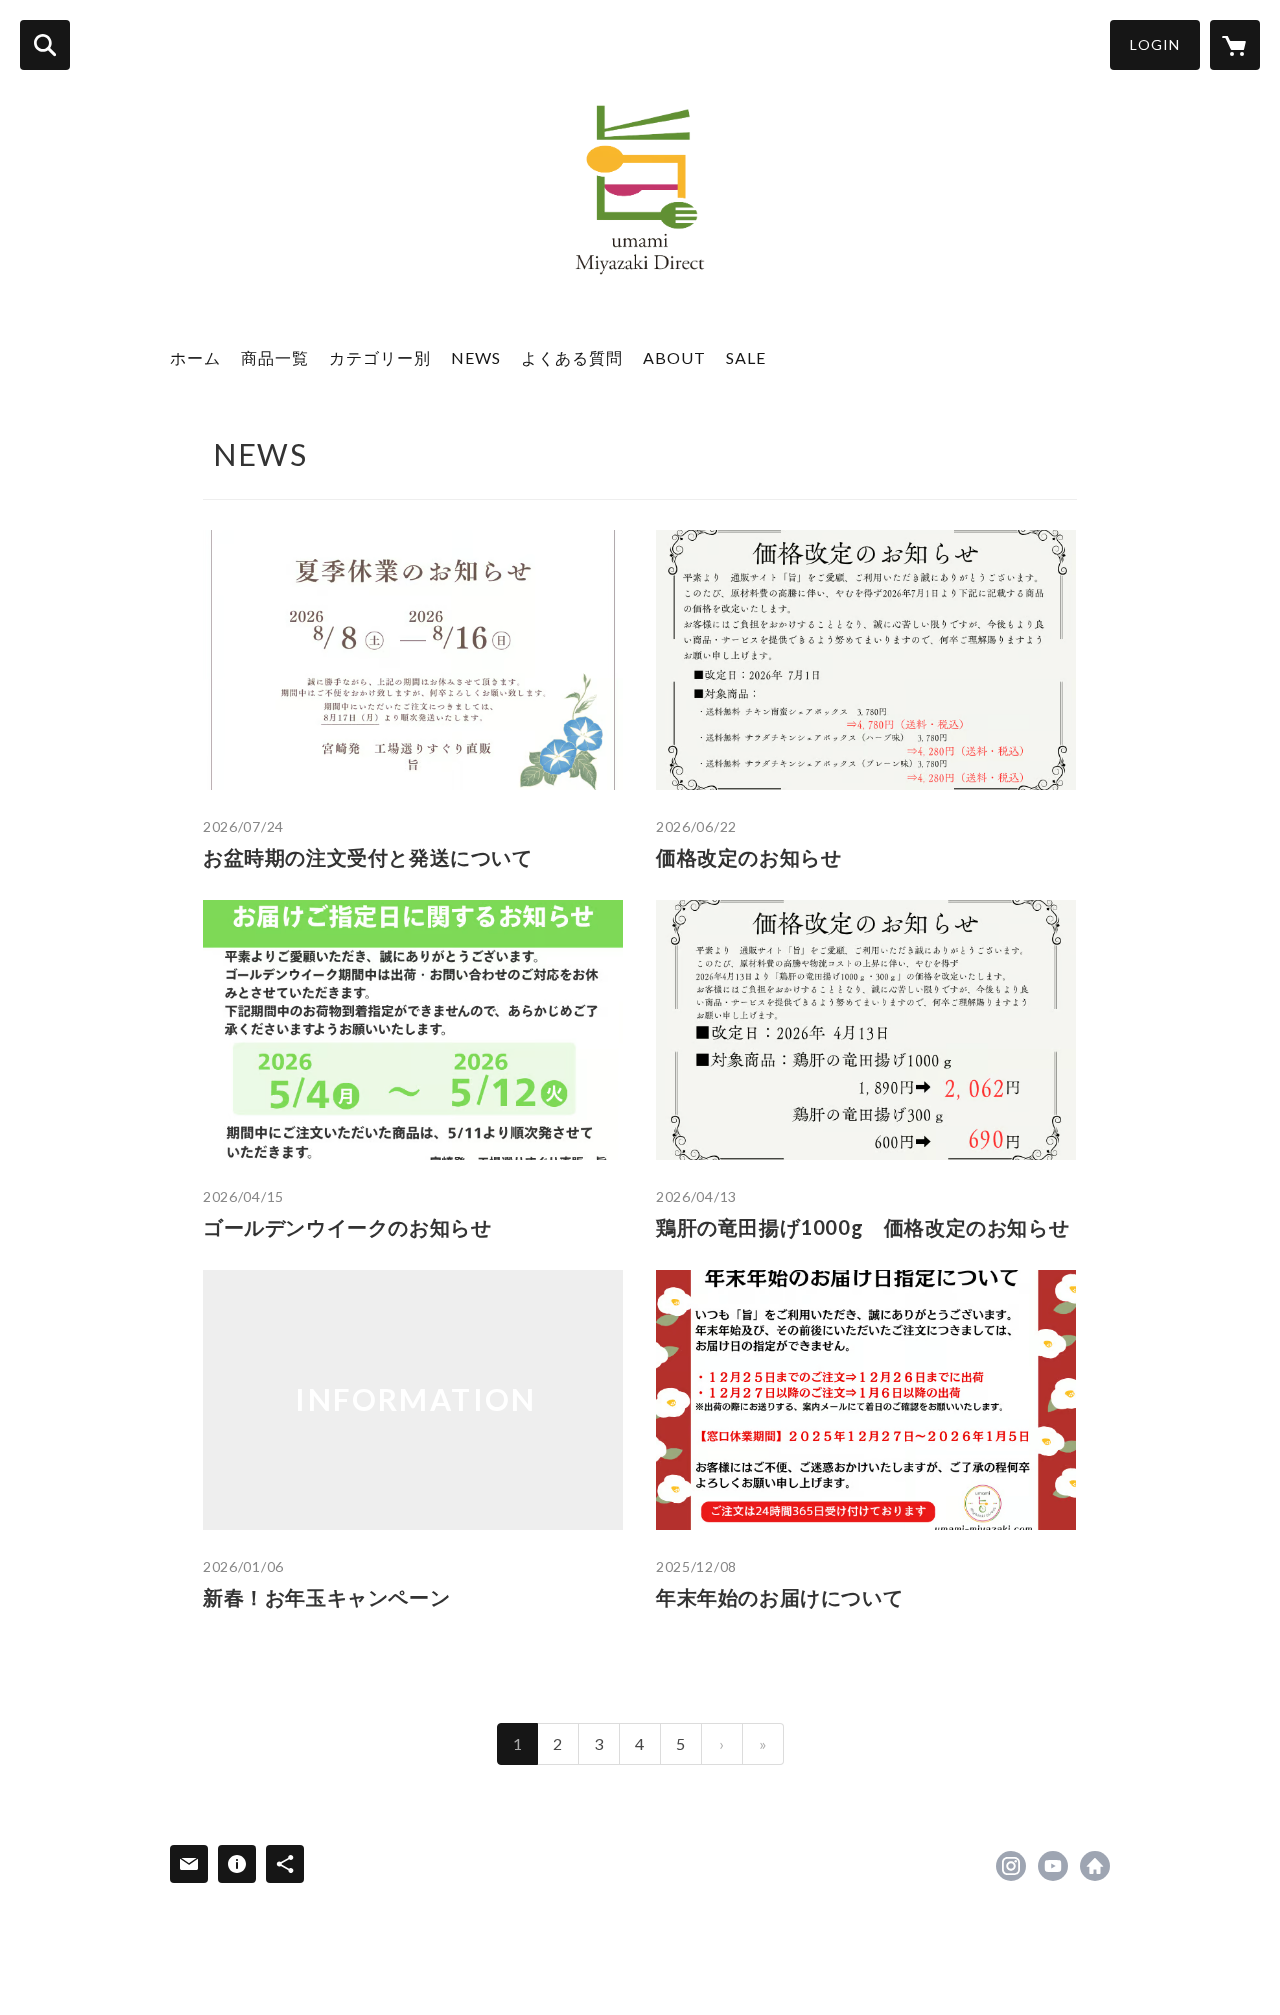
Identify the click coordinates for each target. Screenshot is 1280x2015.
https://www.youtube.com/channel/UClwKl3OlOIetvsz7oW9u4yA (1053, 1866)
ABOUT (674, 357)
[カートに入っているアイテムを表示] (1235, 45)
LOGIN (1155, 44)
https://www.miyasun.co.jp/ (1095, 1866)
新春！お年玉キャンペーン (326, 1597)
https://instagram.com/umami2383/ (1011, 1866)
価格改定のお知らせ (748, 857)
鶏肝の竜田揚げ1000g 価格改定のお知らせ (862, 1227)
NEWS (476, 357)
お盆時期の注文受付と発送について (368, 857)
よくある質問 (572, 357)
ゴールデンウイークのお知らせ (347, 1227)
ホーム (195, 357)
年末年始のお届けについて (779, 1597)
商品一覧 (275, 357)
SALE (746, 357)
